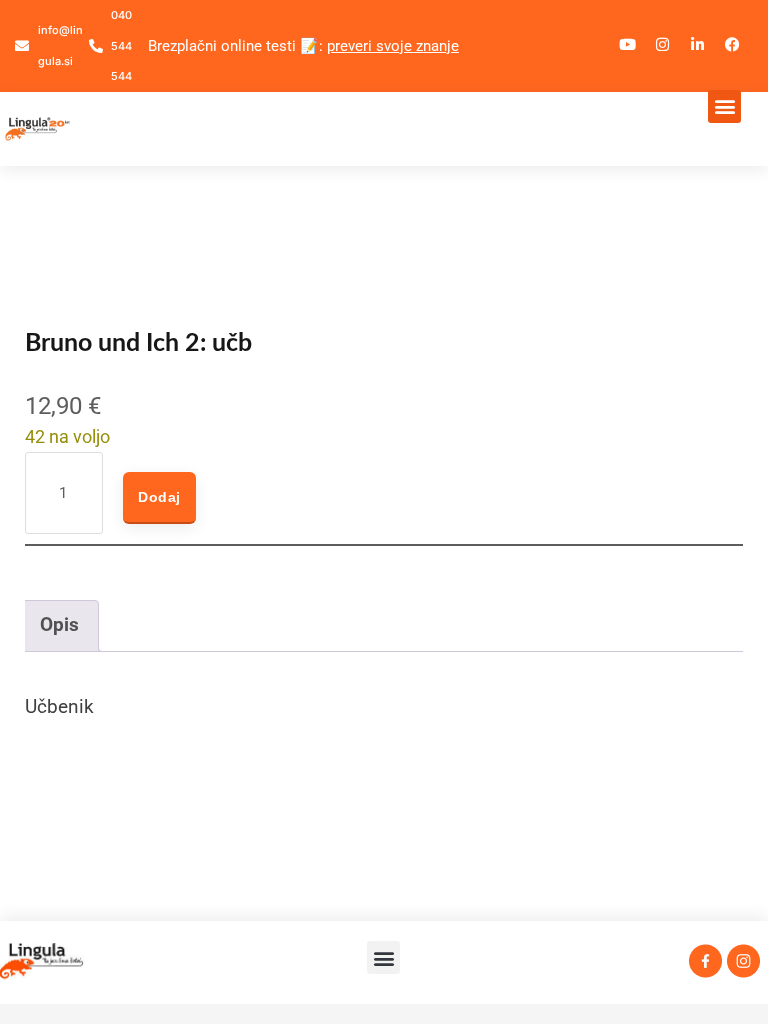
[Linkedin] (698, 45)
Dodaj (159, 497)
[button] (724, 106)
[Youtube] (628, 45)
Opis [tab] (59, 624)
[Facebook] (733, 45)
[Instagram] (663, 45)
